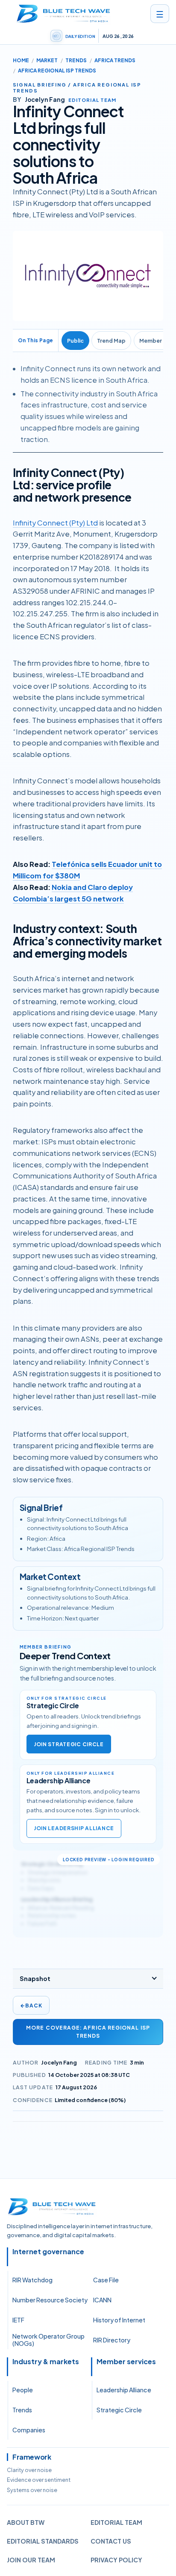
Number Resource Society (50, 2300)
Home (21, 60)
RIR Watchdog (32, 2280)
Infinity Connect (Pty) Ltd (55, 523)
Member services (126, 2362)
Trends (76, 60)
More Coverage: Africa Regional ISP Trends (88, 2032)
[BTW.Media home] (63, 14)
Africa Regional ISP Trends (57, 71)
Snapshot (35, 1978)
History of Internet (119, 2320)
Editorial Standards (43, 2541)
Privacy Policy (116, 2560)
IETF (18, 2320)
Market (47, 60)
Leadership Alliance (124, 2390)
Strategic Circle (119, 2410)
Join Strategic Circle (69, 1744)
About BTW (26, 2522)
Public (75, 341)
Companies (29, 2430)
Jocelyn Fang (59, 2062)
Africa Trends (115, 60)
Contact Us (111, 2541)
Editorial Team (116, 2522)
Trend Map (111, 341)
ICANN (102, 2300)
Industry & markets (46, 2362)
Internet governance (48, 2252)
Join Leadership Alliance (74, 1828)
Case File (106, 2280)
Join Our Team (31, 2560)
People (23, 2390)
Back (31, 2006)
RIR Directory (112, 2340)
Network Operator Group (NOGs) (48, 2340)
